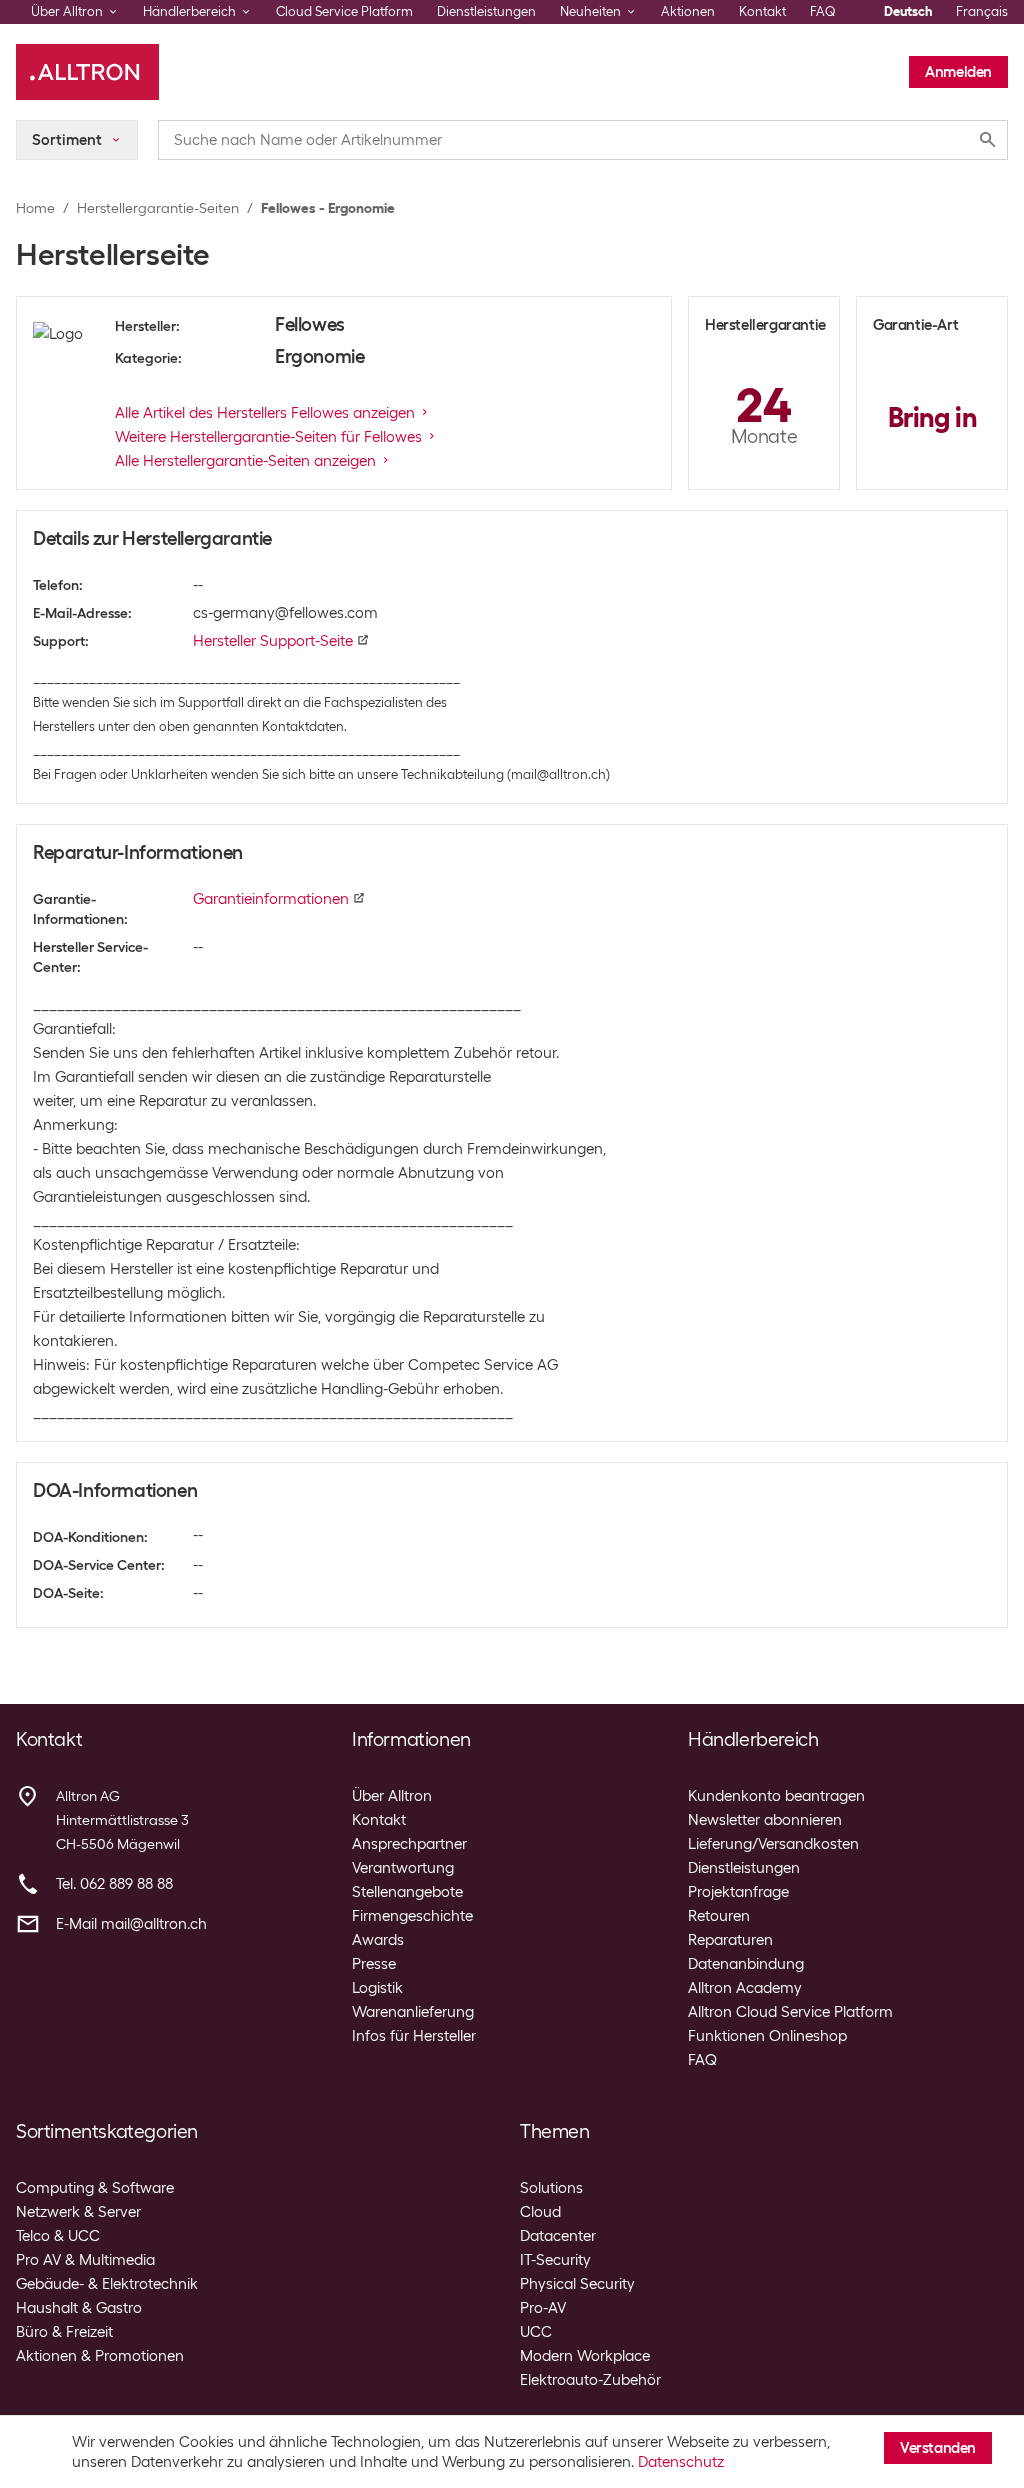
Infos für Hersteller (414, 2036)
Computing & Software (95, 2188)
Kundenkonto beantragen (776, 1796)
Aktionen (688, 11)
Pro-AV (543, 2308)
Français (982, 11)
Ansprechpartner (409, 1844)
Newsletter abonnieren (765, 1820)
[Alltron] (87, 72)
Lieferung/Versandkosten (773, 1844)
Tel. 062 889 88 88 (114, 1884)
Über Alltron (392, 1796)
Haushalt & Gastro (79, 2308)
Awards (378, 1940)
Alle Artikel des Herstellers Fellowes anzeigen (265, 413)
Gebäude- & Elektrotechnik (107, 2284)
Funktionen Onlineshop (767, 2036)
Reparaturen (730, 1940)
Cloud (540, 2212)
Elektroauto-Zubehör (590, 2380)
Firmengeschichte (412, 1916)
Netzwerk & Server (78, 2212)
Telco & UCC (58, 2236)
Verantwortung (403, 1868)
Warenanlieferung (413, 2012)
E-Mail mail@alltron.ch (131, 1924)
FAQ (823, 11)
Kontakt (762, 11)
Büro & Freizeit (64, 2332)
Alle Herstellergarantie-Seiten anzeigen (245, 461)
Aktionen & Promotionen (100, 2356)
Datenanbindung (746, 1964)
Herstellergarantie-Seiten (158, 208)
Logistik (377, 1988)
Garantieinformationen (271, 899)
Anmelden (958, 72)
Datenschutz (681, 2462)
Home (35, 208)
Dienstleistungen (486, 11)
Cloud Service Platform (344, 11)
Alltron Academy (745, 1988)
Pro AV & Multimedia (85, 2260)
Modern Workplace (585, 2356)
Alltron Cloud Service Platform (790, 2012)
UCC (536, 2332)
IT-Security (555, 2260)
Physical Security (577, 2284)
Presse (374, 1964)
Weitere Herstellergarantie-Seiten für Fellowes (268, 437)
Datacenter (558, 2236)
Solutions (551, 2188)
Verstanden (938, 2448)
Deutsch (908, 11)
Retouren (719, 1916)
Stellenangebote (407, 1892)
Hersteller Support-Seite (273, 641)
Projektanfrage (738, 1892)
